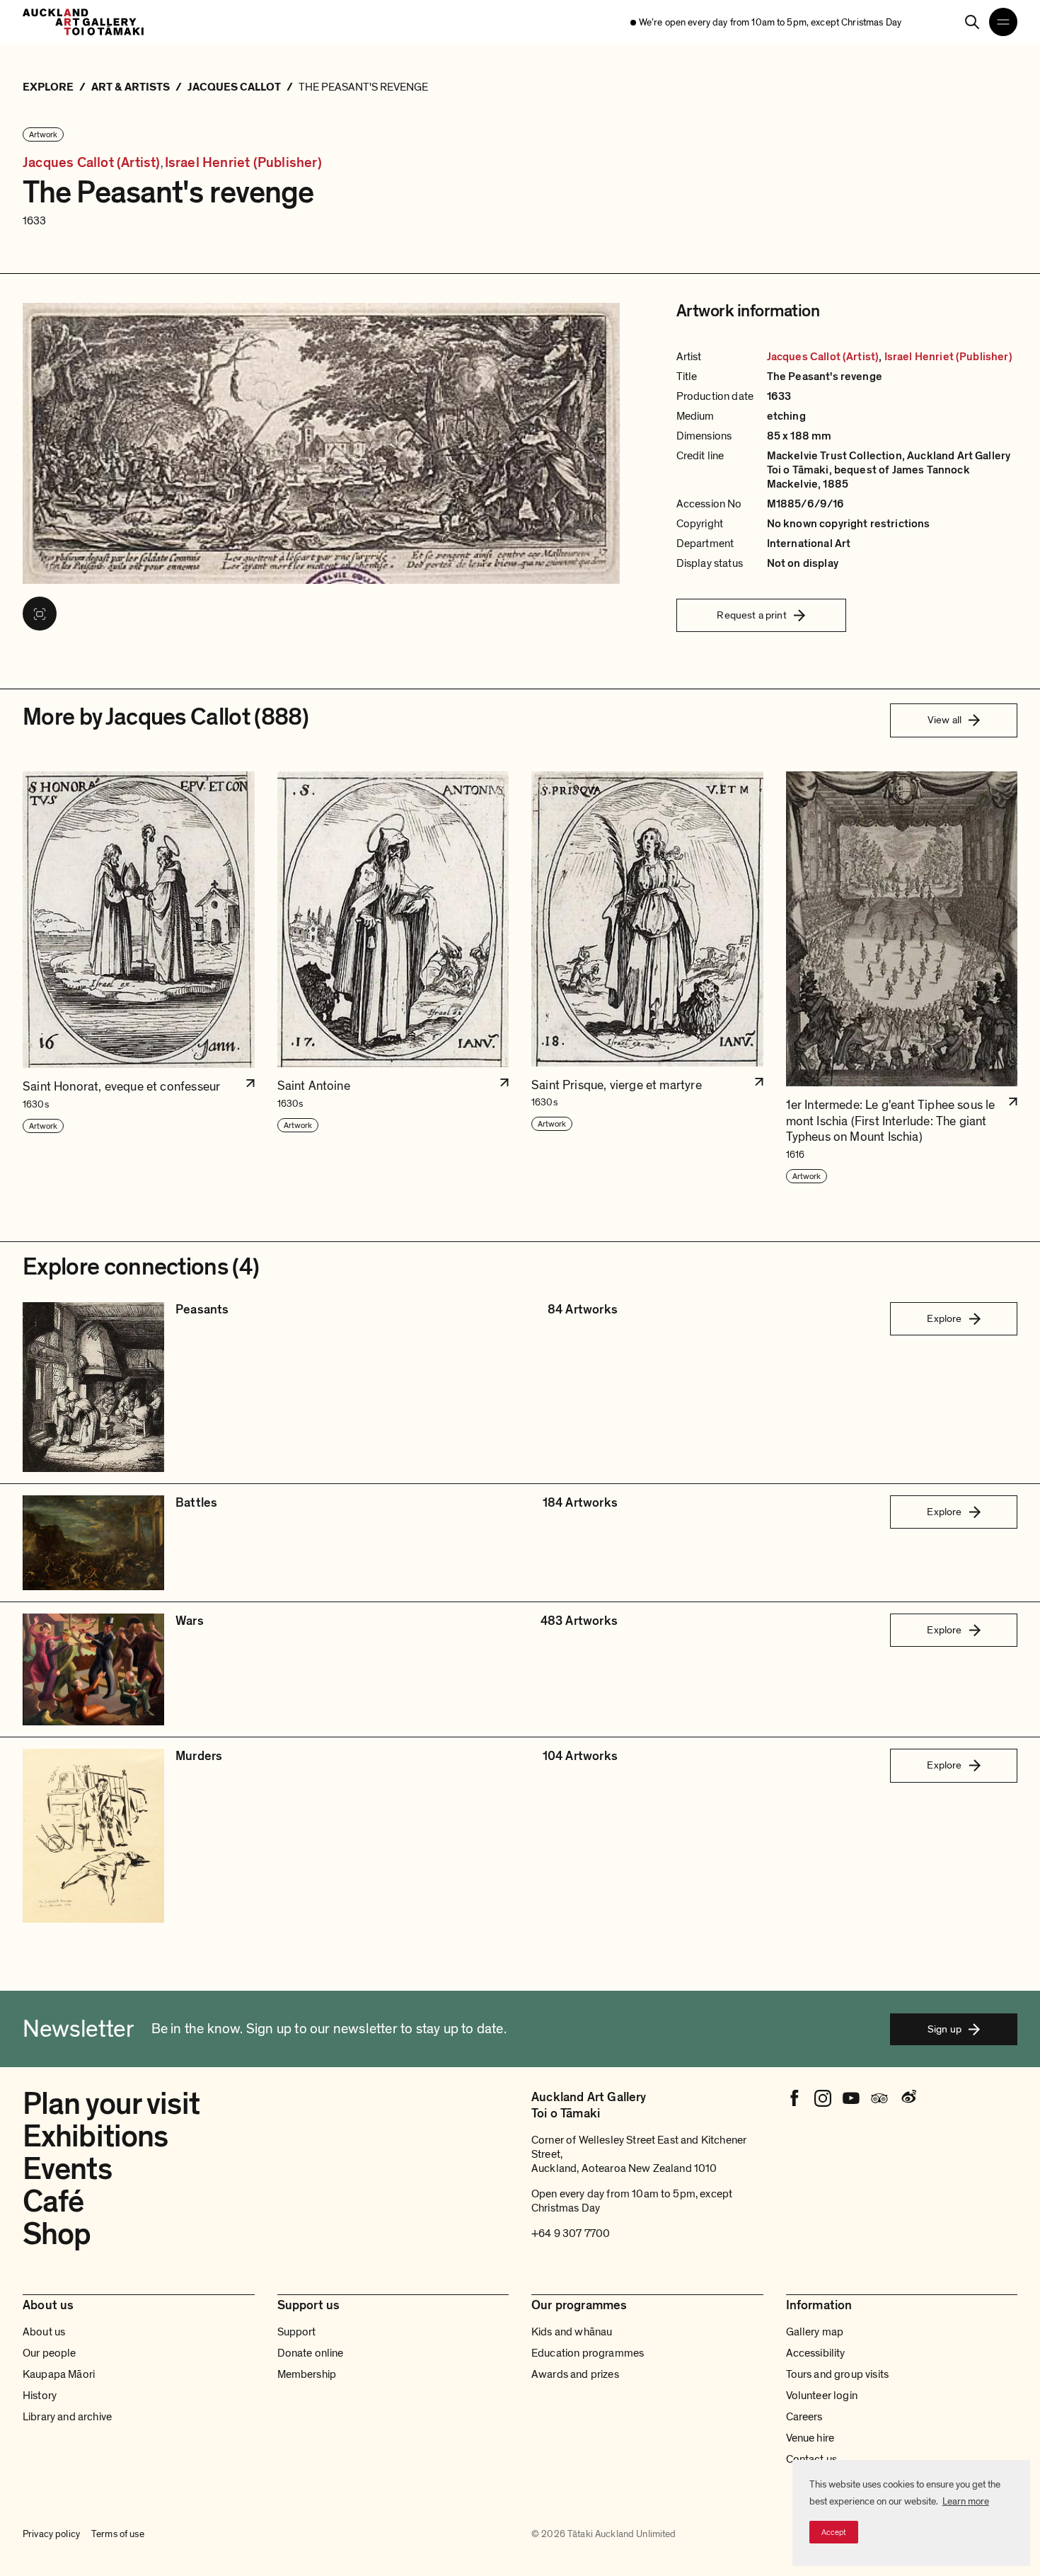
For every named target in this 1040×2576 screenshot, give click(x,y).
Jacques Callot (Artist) (92, 163)
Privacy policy (51, 2534)
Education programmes (588, 2353)
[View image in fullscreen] (40, 614)
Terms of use (118, 2534)
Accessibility (816, 2353)
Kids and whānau (572, 2332)
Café (53, 2202)
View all (944, 720)
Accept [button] (834, 2532)
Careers (804, 2417)
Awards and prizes (575, 2374)
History (40, 2396)
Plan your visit (111, 2104)
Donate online (311, 2353)
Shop (57, 2234)
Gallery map (815, 2332)
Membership (307, 2374)
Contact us (812, 2459)
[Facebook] (795, 2098)
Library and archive (67, 2417)
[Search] (972, 22)
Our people (50, 2353)
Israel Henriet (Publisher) (243, 163)
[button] (139, 978)
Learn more (966, 2501)
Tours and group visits (838, 2374)
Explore (944, 1318)
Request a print (751, 615)
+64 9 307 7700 (571, 2233)
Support (297, 2332)
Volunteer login (822, 2396)
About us (44, 2332)
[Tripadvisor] (879, 2098)
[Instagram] (823, 2098)
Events (67, 2169)
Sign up (944, 2029)
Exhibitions (95, 2137)
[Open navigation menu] (1003, 22)
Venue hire (810, 2438)
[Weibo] (908, 2098)
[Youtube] (851, 2098)
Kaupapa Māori (59, 2374)
